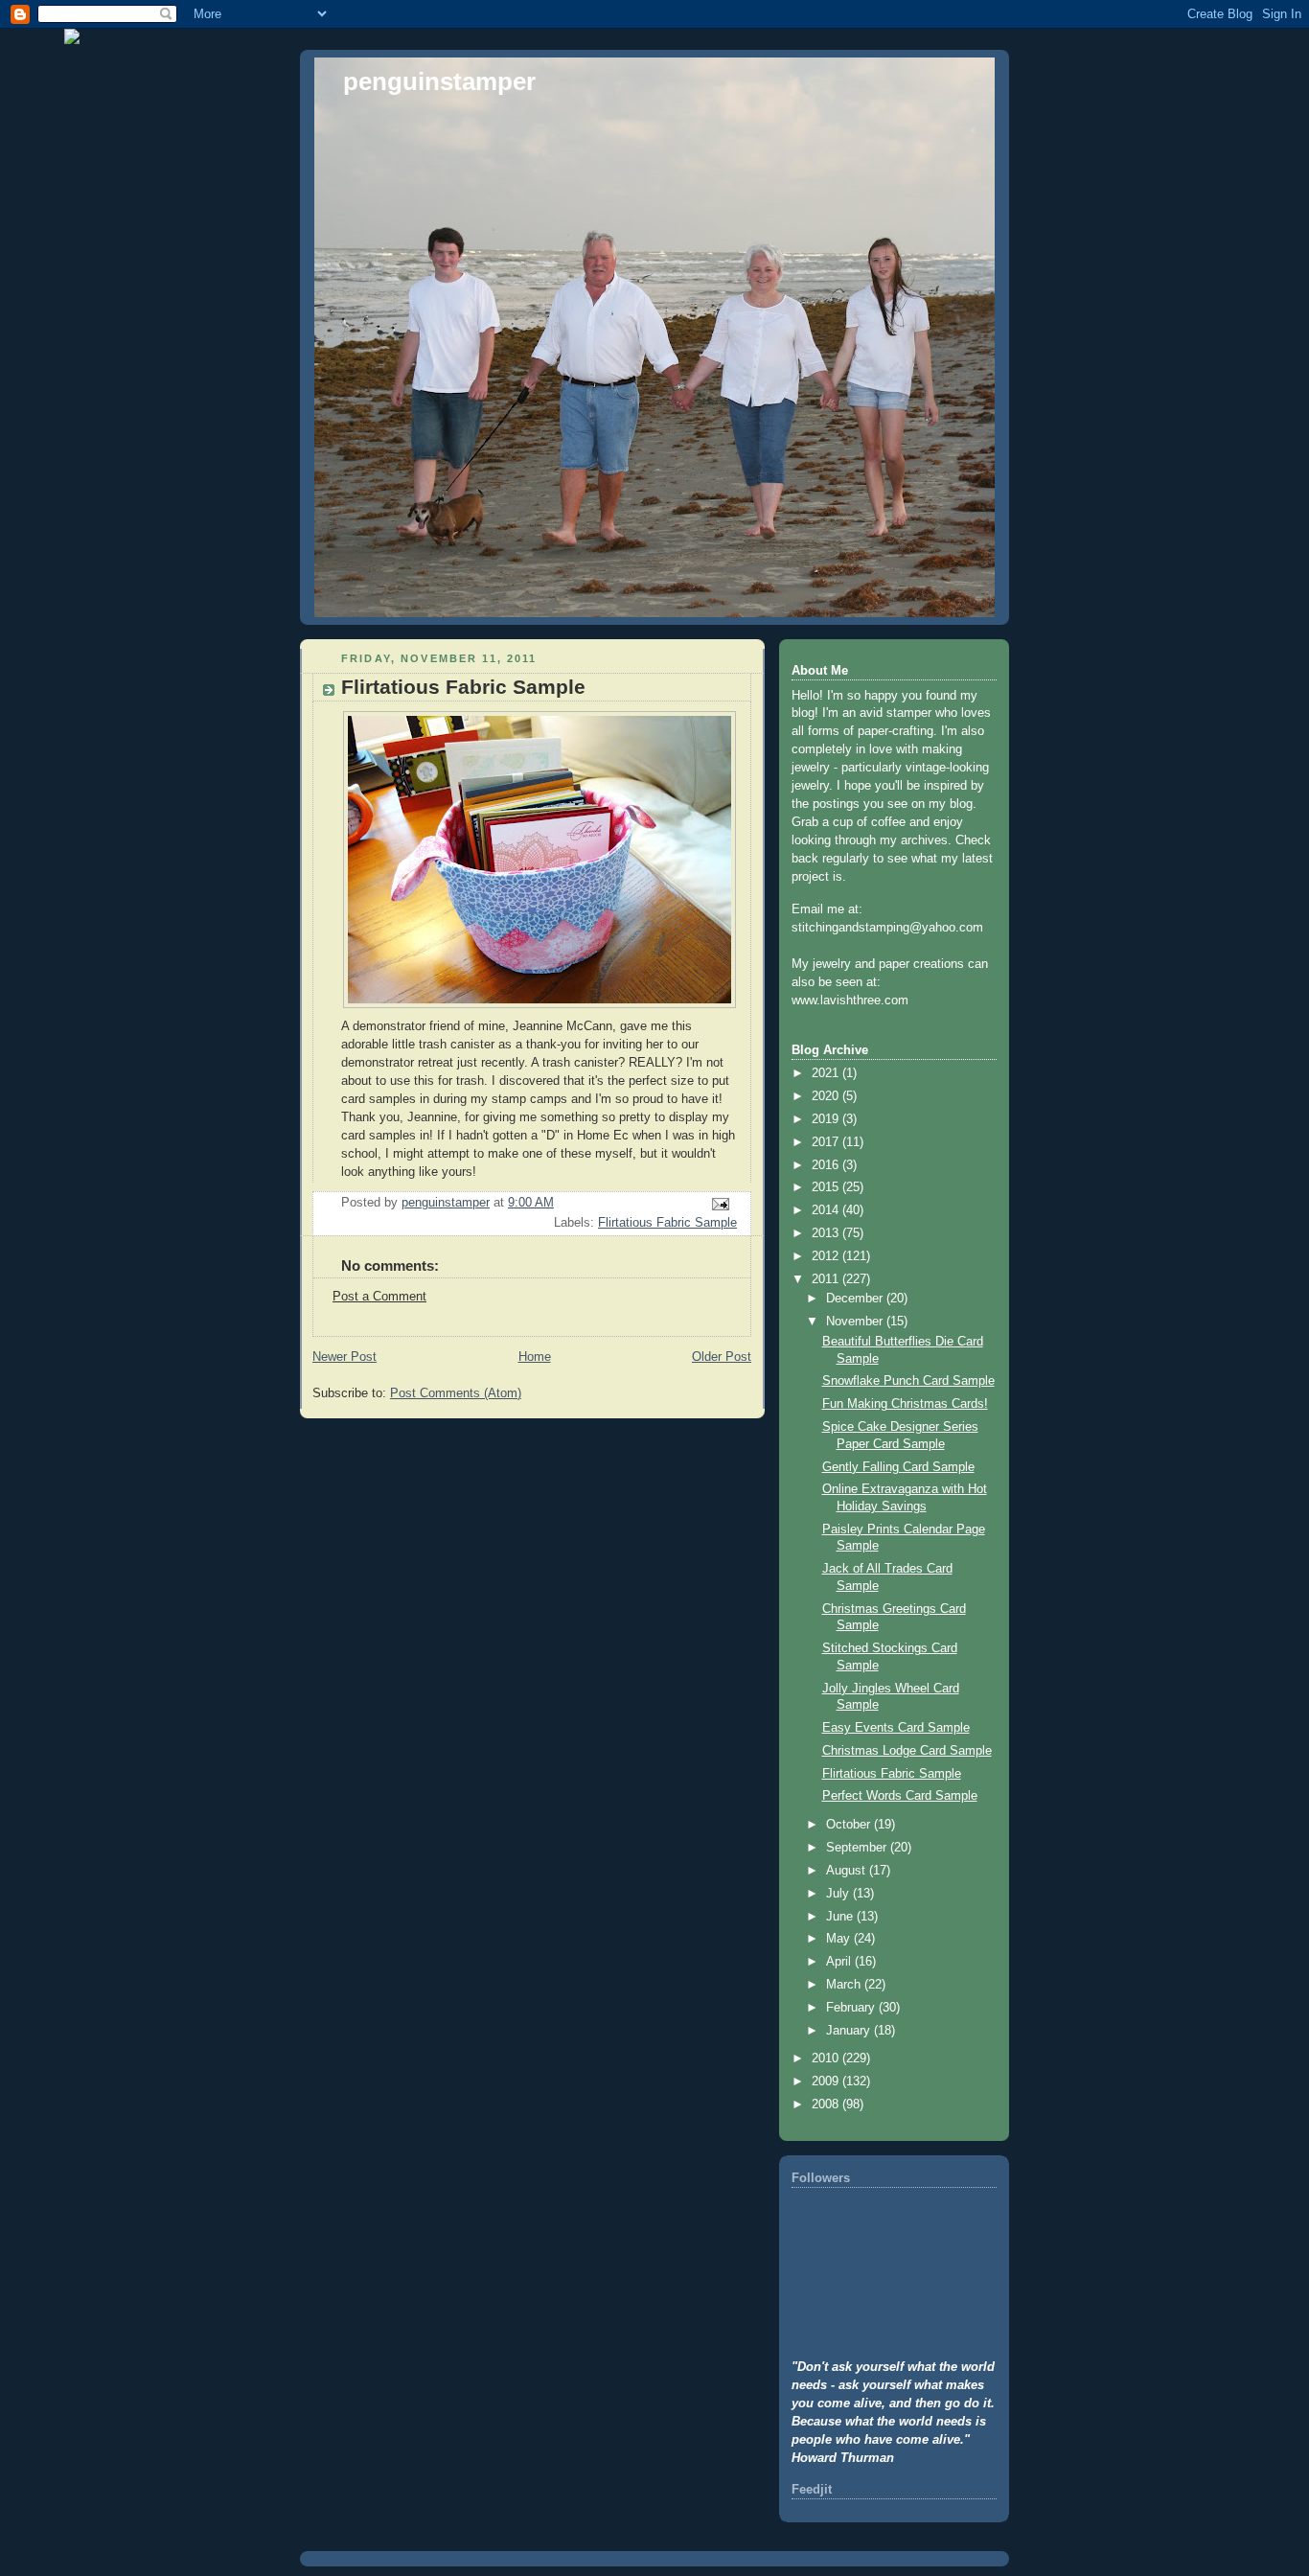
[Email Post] (720, 1204)
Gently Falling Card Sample (898, 1467)
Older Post (722, 1357)
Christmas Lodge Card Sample (907, 1751)
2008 (827, 2104)
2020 (827, 1096)
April (840, 1962)
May (840, 1939)
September (858, 1848)
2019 (827, 1119)
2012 (827, 1256)
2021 (827, 1073)
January (850, 2031)
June (841, 1917)
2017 (827, 1142)
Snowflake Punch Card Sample (908, 1381)
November (856, 1322)
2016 (827, 1165)
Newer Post (344, 1357)
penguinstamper (439, 81)
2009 (827, 2081)
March (845, 1985)
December (856, 1299)
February (852, 2008)
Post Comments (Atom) (456, 1393)
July (839, 1894)
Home (535, 1357)
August (848, 1871)
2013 (827, 1233)
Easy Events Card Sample (896, 1728)
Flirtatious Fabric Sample (667, 1223)
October (850, 1825)
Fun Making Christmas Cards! (905, 1404)
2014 (827, 1210)
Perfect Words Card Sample (900, 1796)
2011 (827, 1279)
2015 (827, 1187)
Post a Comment (379, 1297)
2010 (827, 2058)
